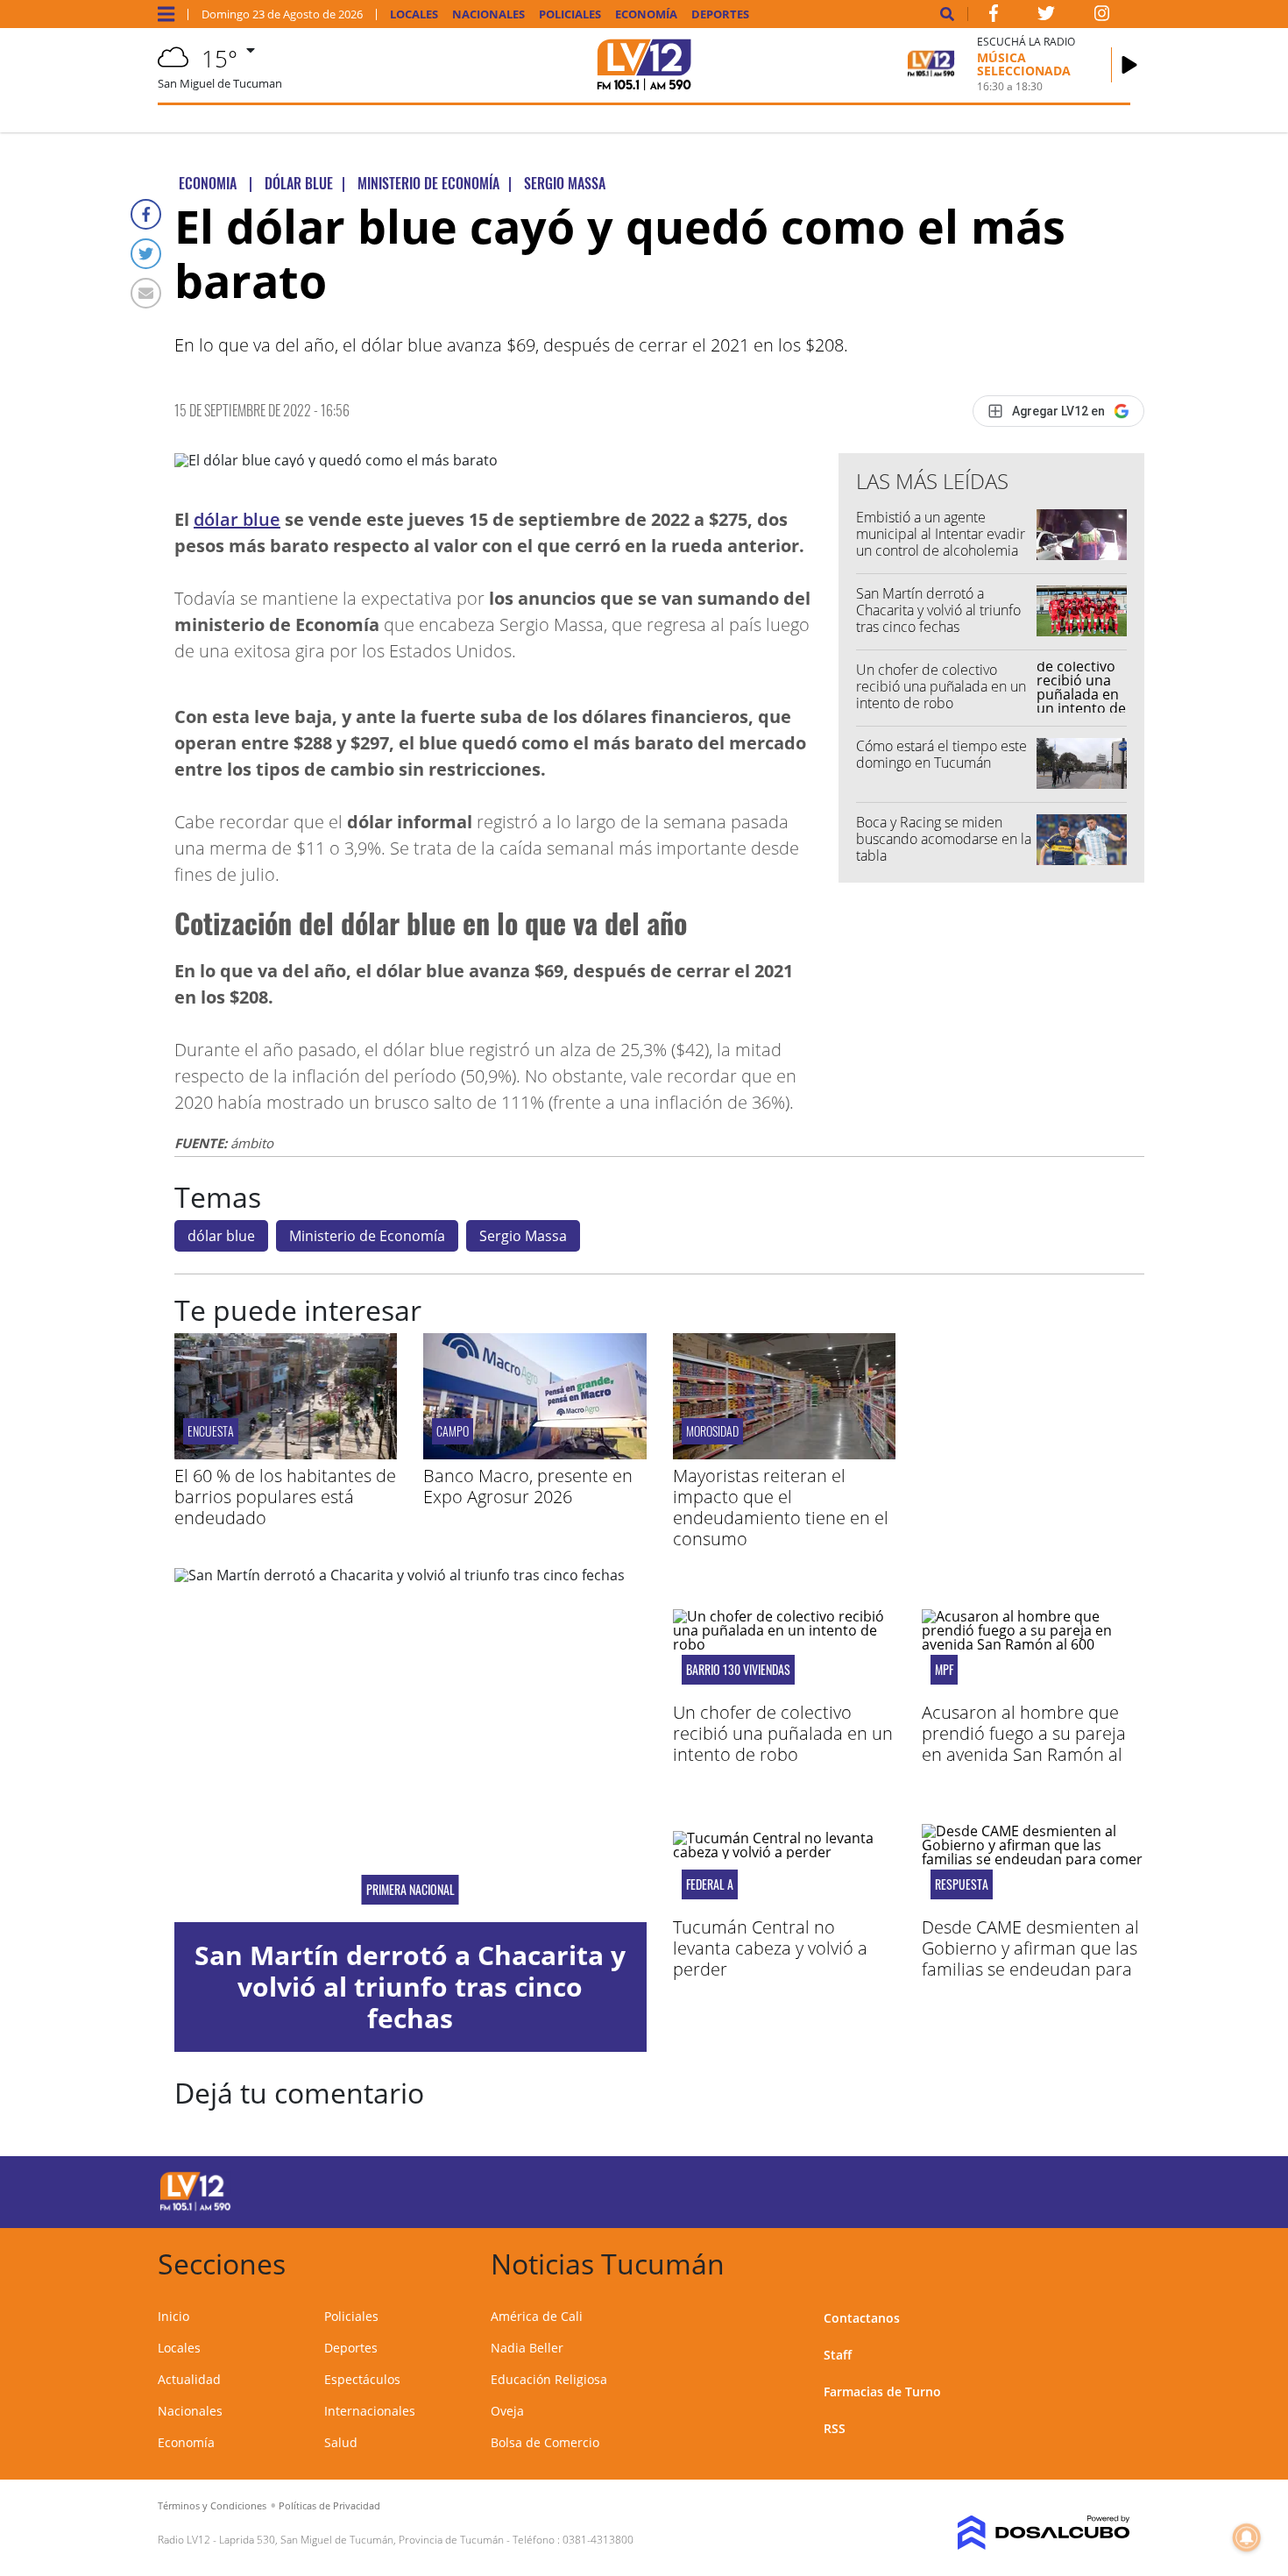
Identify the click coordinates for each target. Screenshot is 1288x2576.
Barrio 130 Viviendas (738, 1670)
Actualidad (189, 2379)
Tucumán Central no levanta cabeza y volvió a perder (770, 1948)
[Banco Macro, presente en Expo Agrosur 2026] (534, 1454)
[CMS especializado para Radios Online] (1019, 2533)
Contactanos (862, 2318)
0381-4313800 (598, 2540)
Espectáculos (362, 2379)
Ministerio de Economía (367, 1236)
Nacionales (488, 14)
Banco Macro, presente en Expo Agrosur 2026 (528, 1486)
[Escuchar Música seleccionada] (1129, 65)
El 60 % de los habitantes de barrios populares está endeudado (285, 1497)
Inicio (173, 2316)
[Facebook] (146, 214)
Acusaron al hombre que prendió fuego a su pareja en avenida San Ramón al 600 (1024, 1744)
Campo (453, 1431)
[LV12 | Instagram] (1102, 17)
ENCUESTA (211, 1431)
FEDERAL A (710, 1884)
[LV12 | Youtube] (1007, 2189)
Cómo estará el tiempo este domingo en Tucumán (941, 754)
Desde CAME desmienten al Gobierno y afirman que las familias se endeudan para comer (1030, 1959)
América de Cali (537, 2316)
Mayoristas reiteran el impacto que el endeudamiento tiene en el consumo (781, 1507)
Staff (838, 2355)
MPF (944, 1670)
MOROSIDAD (712, 1431)
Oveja (507, 2411)
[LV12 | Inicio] (1111, 2261)
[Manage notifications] (1247, 2537)
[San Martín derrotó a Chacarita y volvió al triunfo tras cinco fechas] (410, 1745)
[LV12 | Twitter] (1046, 17)
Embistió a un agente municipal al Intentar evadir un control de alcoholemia (941, 534)
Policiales (570, 14)
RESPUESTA (962, 1884)
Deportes (720, 14)
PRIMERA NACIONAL (410, 1890)
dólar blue (237, 519)
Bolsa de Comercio (545, 2442)
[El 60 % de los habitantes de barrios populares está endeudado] (286, 1454)
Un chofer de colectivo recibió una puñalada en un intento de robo (941, 686)
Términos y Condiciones (212, 2505)
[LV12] (195, 2208)
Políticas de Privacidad (329, 2505)
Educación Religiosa (549, 2379)
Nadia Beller (527, 2348)
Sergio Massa (523, 1236)
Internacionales (370, 2411)
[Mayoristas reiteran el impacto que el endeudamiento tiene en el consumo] (784, 1454)
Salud (341, 2442)
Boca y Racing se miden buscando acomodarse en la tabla (944, 839)
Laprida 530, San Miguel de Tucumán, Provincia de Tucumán (361, 2540)
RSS (835, 2428)
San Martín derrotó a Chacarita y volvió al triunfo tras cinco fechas (938, 610)
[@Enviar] (146, 293)
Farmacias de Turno (882, 2391)
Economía (646, 14)
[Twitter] (146, 254)
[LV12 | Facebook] (994, 17)
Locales (414, 14)
